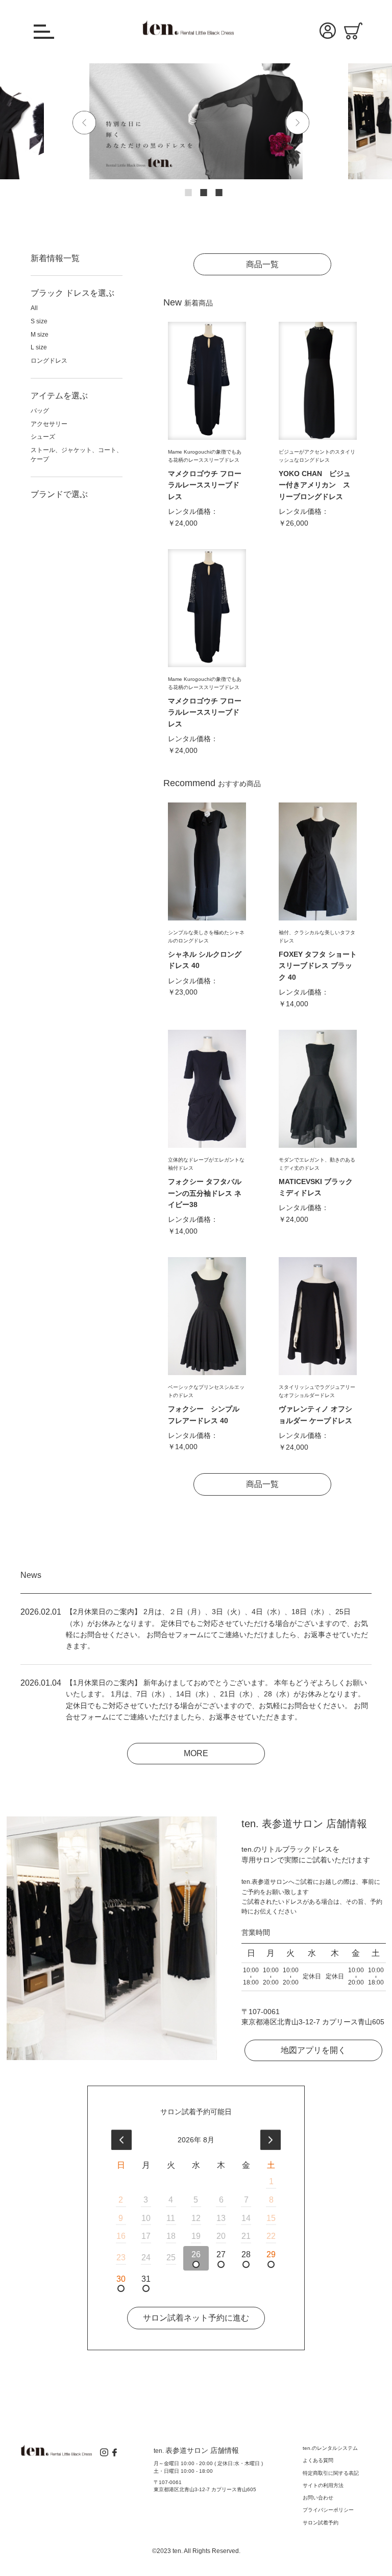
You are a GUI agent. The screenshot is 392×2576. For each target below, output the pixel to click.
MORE (196, 1753)
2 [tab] (196, 185)
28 (246, 2254)
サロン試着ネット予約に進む (196, 2318)
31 (146, 2279)
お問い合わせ (318, 2498)
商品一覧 (262, 264)
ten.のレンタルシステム (330, 2448)
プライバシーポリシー (328, 2510)
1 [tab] (181, 185)
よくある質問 (318, 2460)
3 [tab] (211, 185)
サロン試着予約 (321, 2523)
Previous (90, 123)
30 (121, 2279)
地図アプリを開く (313, 2050)
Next (304, 123)
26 (196, 2254)
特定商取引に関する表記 (331, 2473)
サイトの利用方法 (323, 2485)
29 (271, 2254)
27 (221, 2254)
